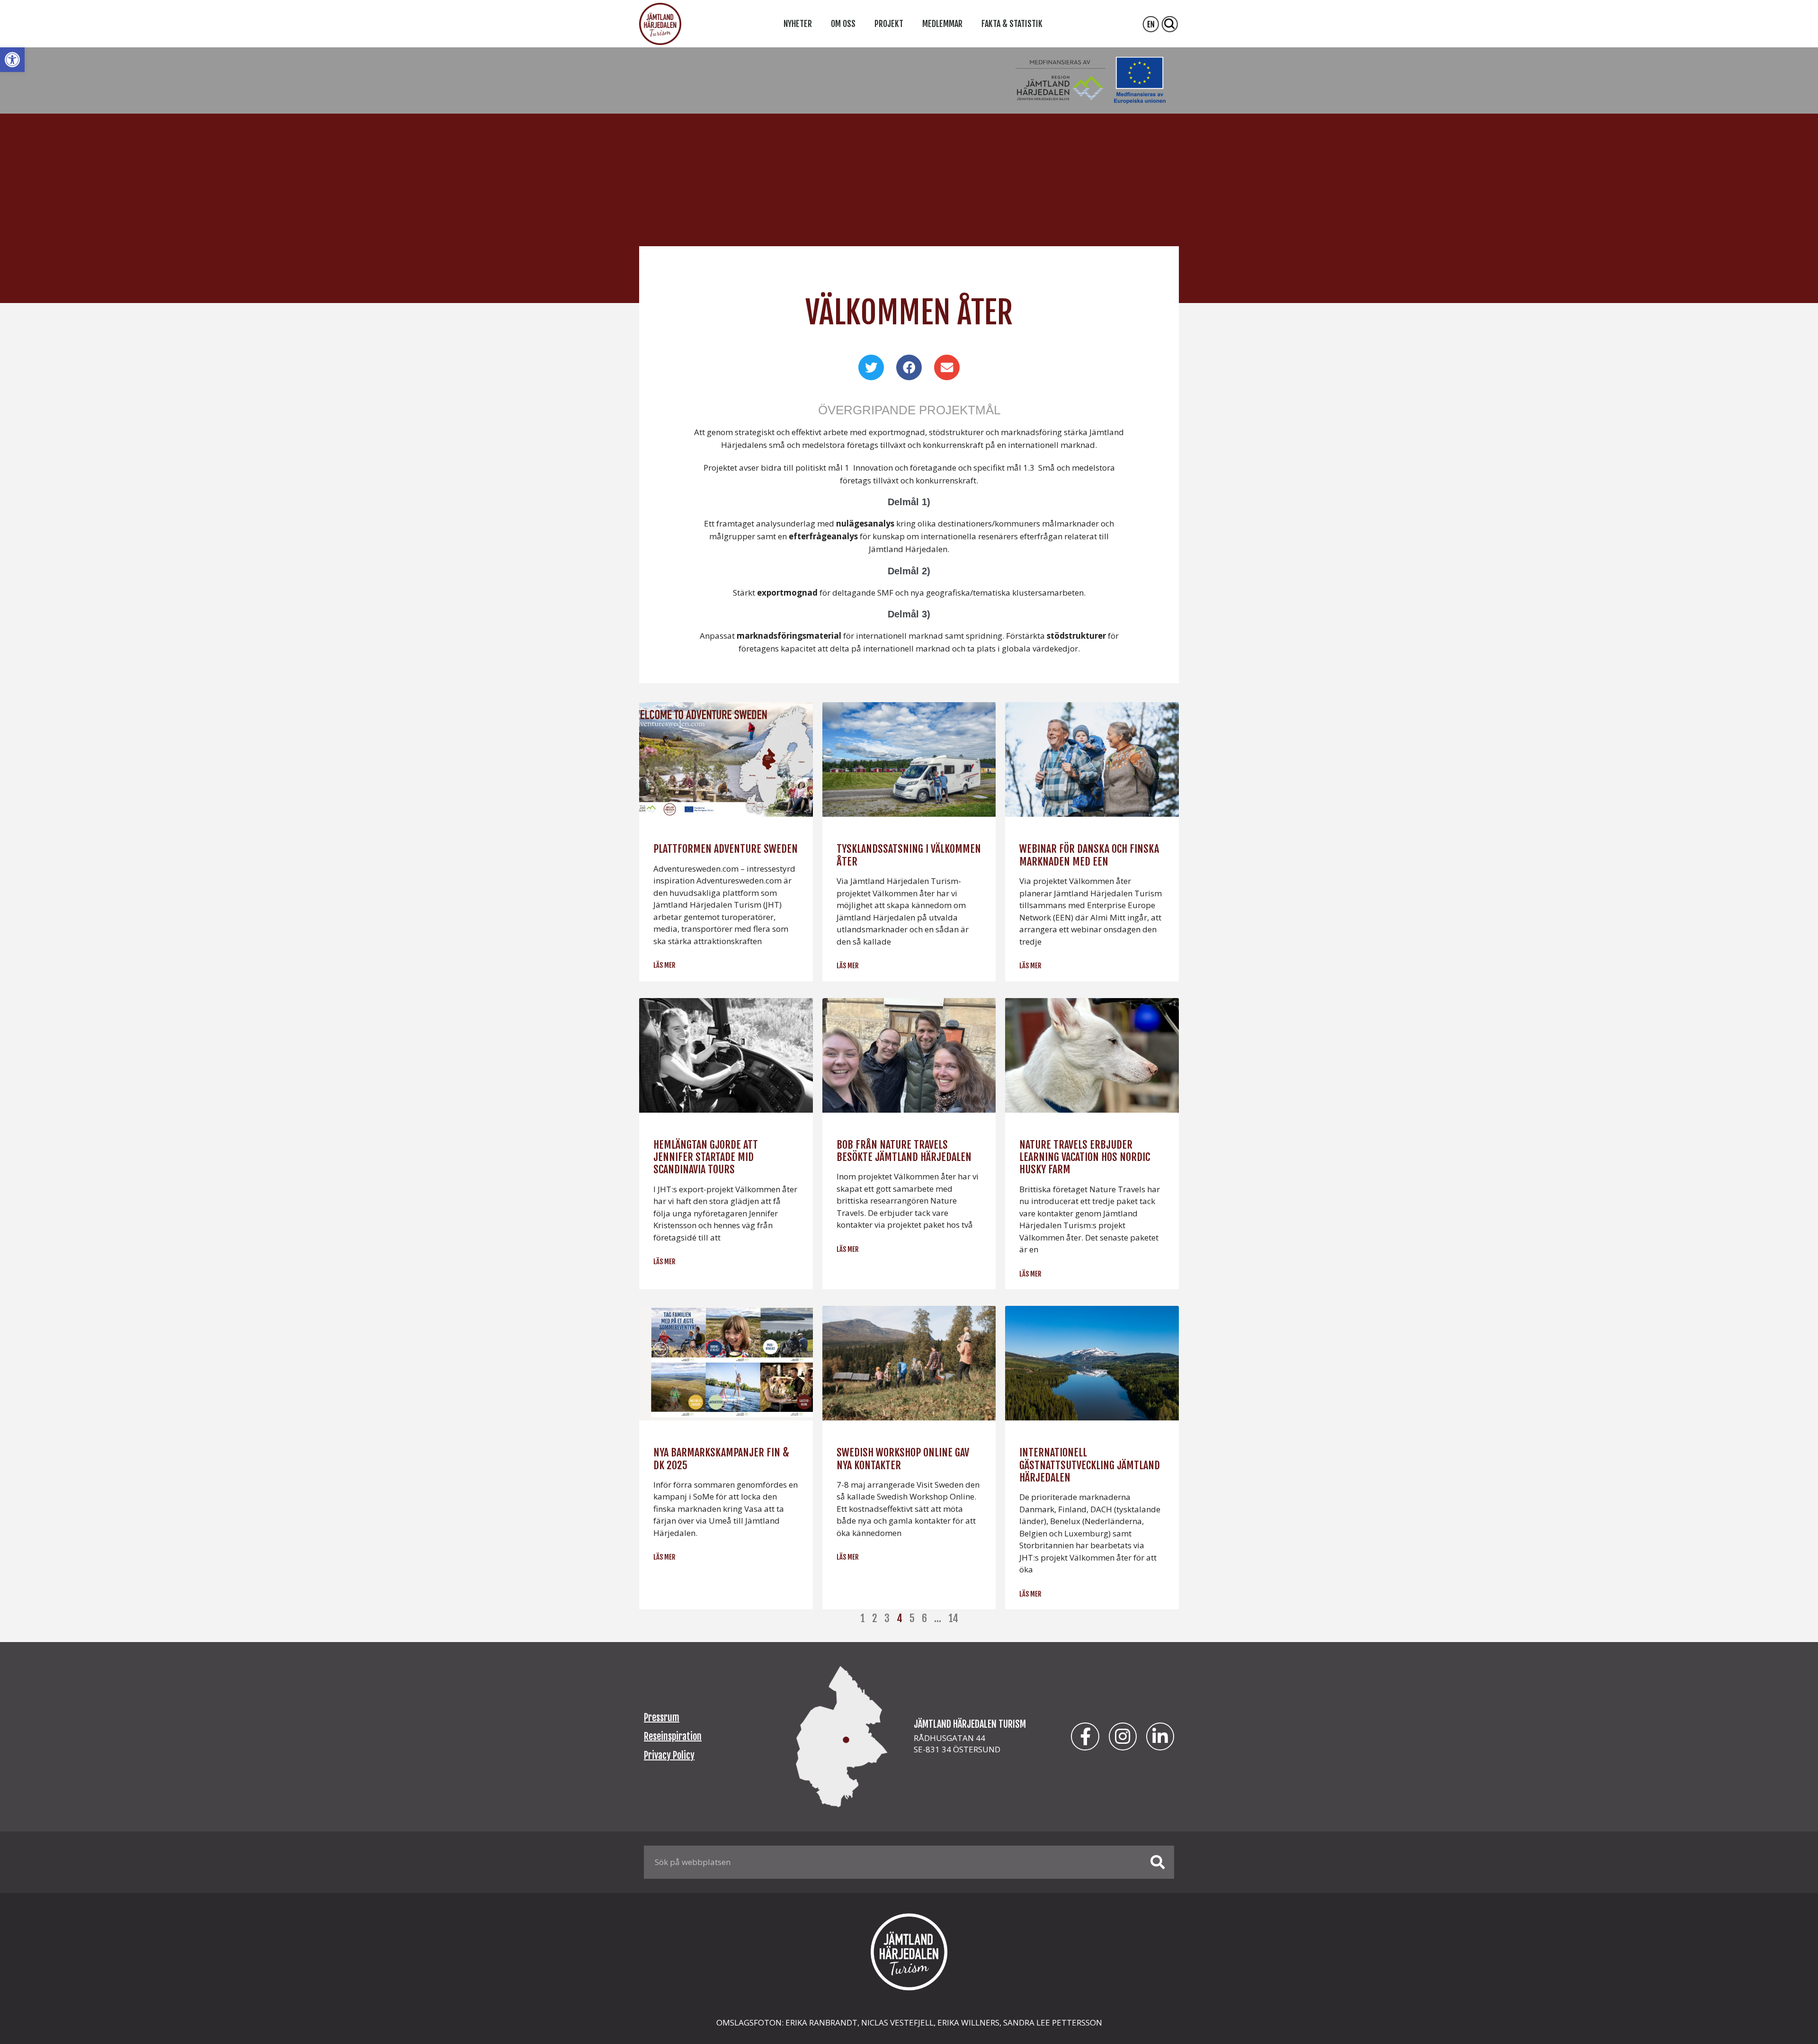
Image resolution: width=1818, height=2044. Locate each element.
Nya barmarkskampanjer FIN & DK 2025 (721, 1459)
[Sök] (1158, 1862)
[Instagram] (1123, 1736)
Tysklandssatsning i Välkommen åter (909, 855)
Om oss (843, 24)
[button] (12, 60)
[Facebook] (1085, 1736)
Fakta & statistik (1012, 24)
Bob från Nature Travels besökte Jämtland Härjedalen (904, 1151)
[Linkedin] (1160, 1736)
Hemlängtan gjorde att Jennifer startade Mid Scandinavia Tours (706, 1157)
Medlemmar (942, 24)
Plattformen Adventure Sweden (726, 849)
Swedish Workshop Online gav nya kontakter (903, 1459)
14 (953, 1618)
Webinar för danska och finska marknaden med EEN (1089, 855)
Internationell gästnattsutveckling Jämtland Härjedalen (1090, 1465)
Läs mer (664, 965)
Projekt (889, 24)
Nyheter (798, 24)
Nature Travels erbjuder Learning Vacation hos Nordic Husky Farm (1085, 1157)
